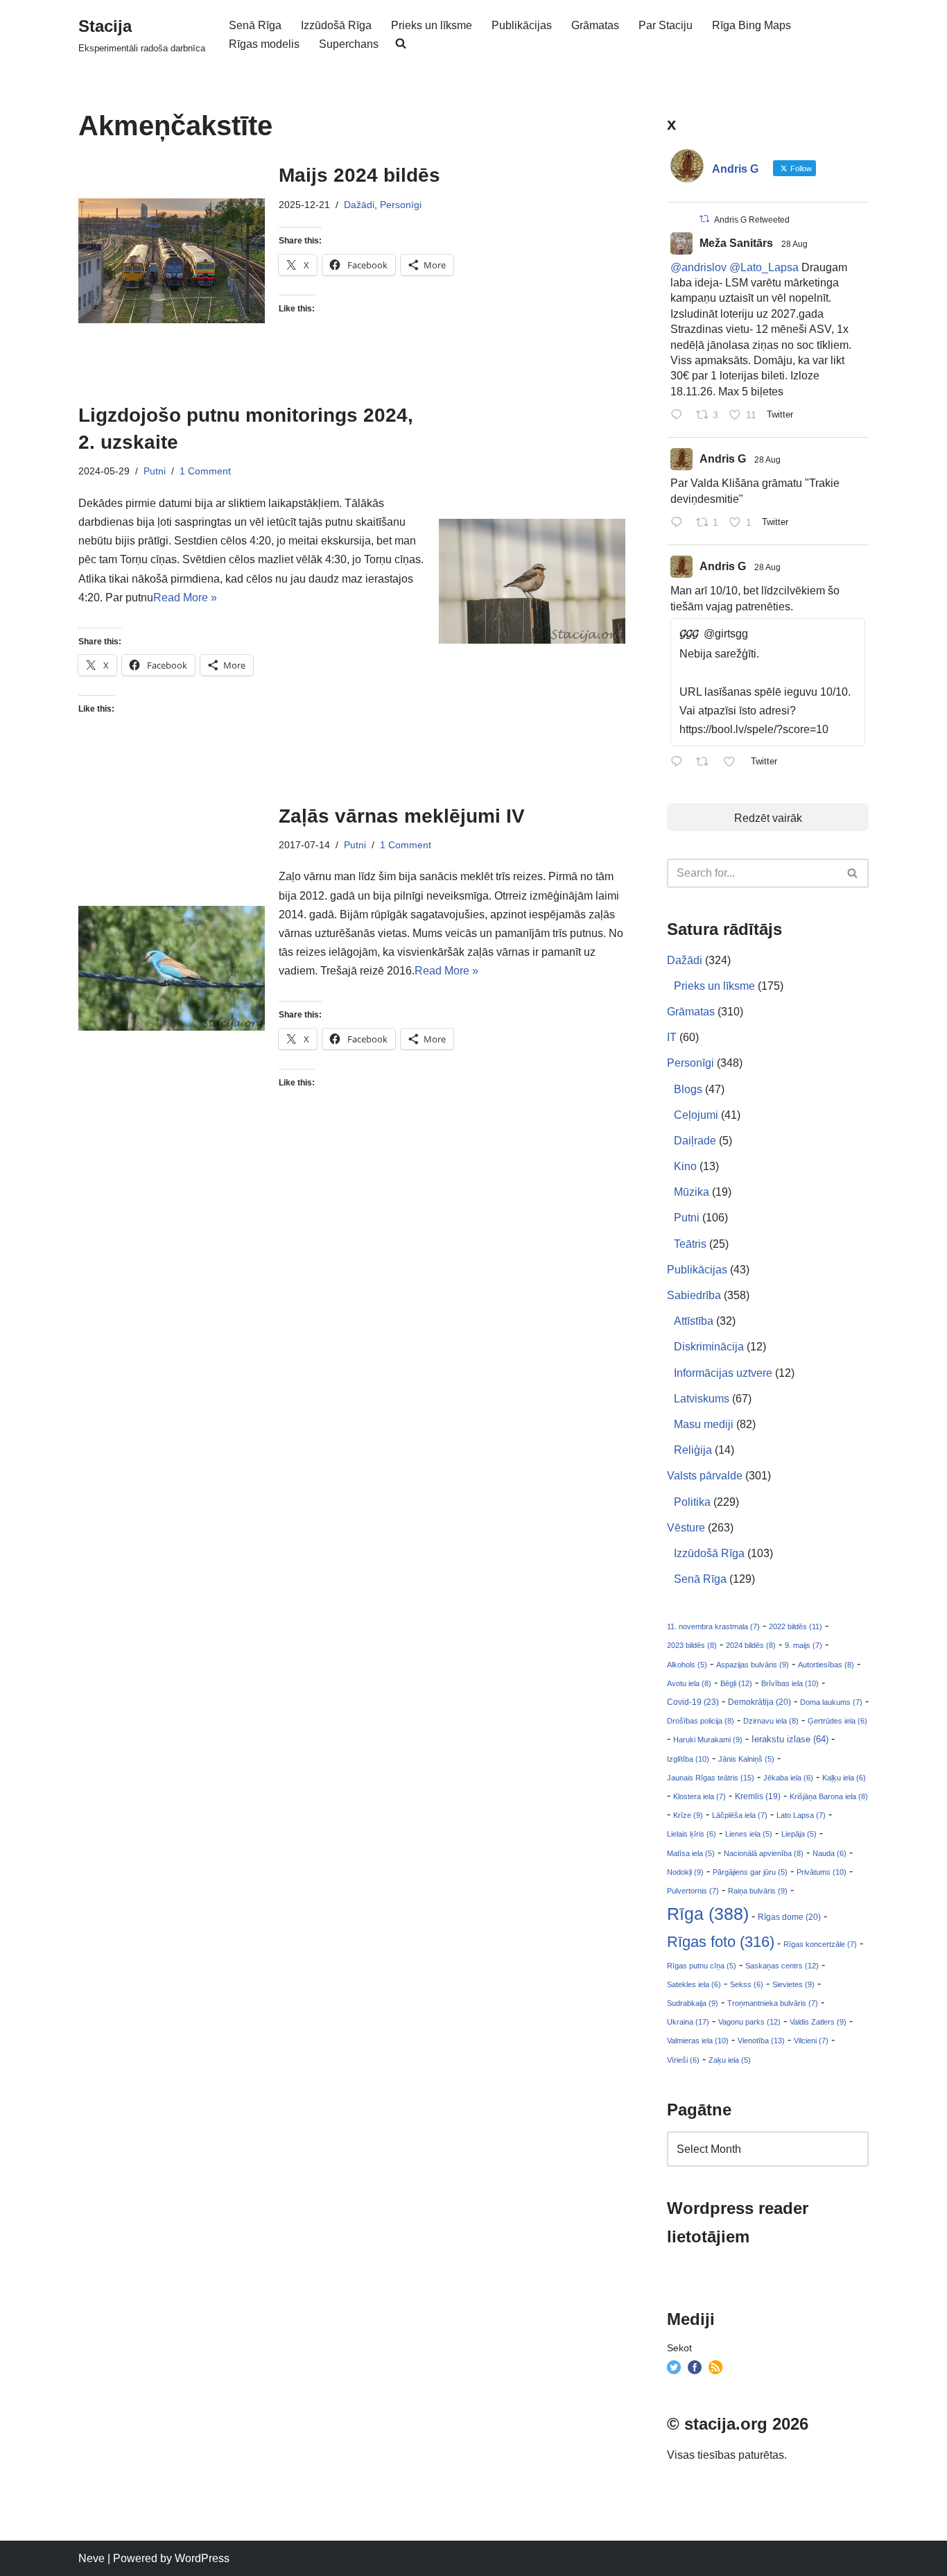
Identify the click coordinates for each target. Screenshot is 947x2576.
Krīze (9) (688, 1815)
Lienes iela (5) (749, 1834)
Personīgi (401, 205)
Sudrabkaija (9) (693, 2003)
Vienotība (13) (761, 2041)
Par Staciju (666, 25)
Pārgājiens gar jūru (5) (750, 1872)
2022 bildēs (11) (796, 1626)
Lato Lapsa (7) (801, 1815)
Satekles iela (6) (694, 1984)
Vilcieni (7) (811, 2041)
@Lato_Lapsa (764, 267)
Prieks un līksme (432, 25)
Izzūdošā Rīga (336, 25)
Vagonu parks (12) (749, 2022)
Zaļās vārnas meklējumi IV (402, 816)
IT (672, 1037)
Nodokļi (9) (685, 1872)
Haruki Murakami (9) (708, 1740)
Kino (685, 1166)
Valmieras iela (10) (698, 2041)
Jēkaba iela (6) (788, 1778)
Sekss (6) (747, 1984)
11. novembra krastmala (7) (713, 1626)
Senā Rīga (255, 25)
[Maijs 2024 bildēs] (172, 260)
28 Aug (794, 244)
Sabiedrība (694, 1295)
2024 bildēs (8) (751, 1645)
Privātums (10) (822, 1872)
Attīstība (694, 1321)
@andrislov (698, 267)
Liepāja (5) (799, 1834)
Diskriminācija (709, 1347)
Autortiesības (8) (826, 1665)
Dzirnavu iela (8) (771, 1721)
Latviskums (702, 1399)
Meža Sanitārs (736, 243)
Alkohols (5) (687, 1665)
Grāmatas (595, 25)
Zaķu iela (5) (730, 2060)
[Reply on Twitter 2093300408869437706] (680, 416)
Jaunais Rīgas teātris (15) (711, 1778)
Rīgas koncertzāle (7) (820, 1944)
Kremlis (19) (758, 1796)
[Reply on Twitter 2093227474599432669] (680, 763)
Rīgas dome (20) (789, 1917)
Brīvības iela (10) (790, 1683)
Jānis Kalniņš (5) (746, 1759)
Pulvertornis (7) (693, 1891)
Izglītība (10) (688, 1759)
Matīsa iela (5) (691, 1853)
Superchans (349, 44)
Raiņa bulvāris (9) (758, 1891)
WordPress (202, 2558)
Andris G (723, 459)
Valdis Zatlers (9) (818, 2022)
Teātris (690, 1244)
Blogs (688, 1089)
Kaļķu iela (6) (844, 1778)
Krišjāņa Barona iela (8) (829, 1796)
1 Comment (205, 471)
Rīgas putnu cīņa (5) (702, 1966)
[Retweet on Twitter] (704, 219)
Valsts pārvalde (705, 1476)
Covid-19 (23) (693, 1702)
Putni (155, 471)
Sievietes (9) (793, 1984)
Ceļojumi (696, 1115)
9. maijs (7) (803, 1645)
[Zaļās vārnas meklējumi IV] (172, 968)
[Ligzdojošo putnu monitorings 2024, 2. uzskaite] (532, 581)
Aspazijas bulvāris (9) (753, 1665)
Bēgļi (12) (736, 1683)
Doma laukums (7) (831, 1702)
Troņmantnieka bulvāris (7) (773, 2003)
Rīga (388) (708, 1914)
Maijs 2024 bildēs (359, 175)
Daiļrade (695, 1141)
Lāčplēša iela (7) (740, 1815)
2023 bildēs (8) (692, 1645)
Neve (92, 2558)
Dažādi (359, 205)
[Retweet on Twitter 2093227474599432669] (706, 763)
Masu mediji (704, 1424)
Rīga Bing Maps (751, 25)
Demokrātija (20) (759, 1702)
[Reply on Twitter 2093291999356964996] (680, 523)
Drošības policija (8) (701, 1721)
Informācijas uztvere (723, 1373)
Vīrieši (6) (683, 2060)
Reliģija (693, 1450)
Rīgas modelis (264, 44)
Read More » (185, 598)
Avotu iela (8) (689, 1683)
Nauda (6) (829, 1853)
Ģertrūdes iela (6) (837, 1721)
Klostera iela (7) (700, 1796)
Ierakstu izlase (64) (790, 1739)
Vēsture (686, 1528)
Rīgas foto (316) (721, 1942)
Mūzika (692, 1192)
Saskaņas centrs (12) (782, 1966)
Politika (692, 1502)
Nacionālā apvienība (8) (764, 1853)
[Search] (853, 873)
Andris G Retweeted (752, 220)
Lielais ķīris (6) (692, 1834)
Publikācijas (522, 25)
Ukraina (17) (688, 2022)
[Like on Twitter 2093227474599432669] (733, 763)
